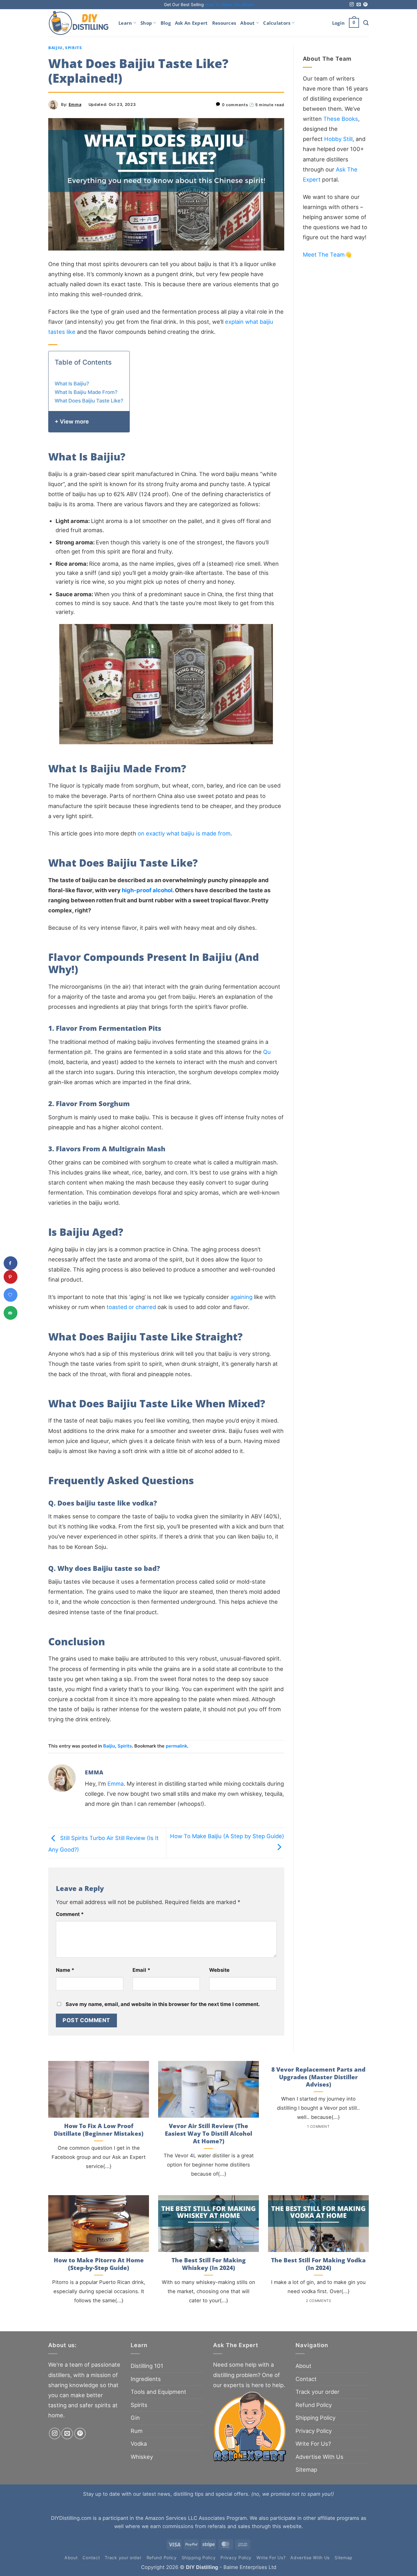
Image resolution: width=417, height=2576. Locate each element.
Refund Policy (314, 2405)
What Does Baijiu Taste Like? (89, 401)
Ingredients (146, 2379)
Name (65, 1970)
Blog (166, 23)
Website (219, 1970)
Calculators (277, 23)
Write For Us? (313, 2444)
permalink (176, 1746)
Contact (306, 2379)
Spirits (74, 48)
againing (241, 1297)
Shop (146, 23)
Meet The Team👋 (327, 254)
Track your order (317, 2392)
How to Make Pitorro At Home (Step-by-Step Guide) (99, 2264)
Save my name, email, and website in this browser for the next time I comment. (163, 2004)
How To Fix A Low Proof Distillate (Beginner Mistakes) (99, 2130)
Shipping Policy (315, 2418)
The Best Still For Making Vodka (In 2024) (318, 2264)
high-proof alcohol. (148, 890)
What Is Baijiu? (72, 384)
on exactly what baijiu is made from (184, 833)
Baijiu (55, 48)
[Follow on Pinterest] (365, 5)
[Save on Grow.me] (11, 1295)
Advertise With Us (319, 2457)
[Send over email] (11, 1313)
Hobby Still (338, 139)
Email (141, 1970)
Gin (135, 2418)
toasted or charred (131, 1307)
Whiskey (142, 2457)
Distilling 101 (147, 2366)
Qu (267, 1052)
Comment (70, 1914)
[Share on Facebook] (11, 1263)
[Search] (366, 23)
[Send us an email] (359, 5)
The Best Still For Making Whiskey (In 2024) (209, 2264)
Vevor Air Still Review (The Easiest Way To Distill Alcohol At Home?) (209, 2134)
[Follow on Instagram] (352, 5)
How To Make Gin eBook (229, 5)
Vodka (139, 2444)
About (247, 23)
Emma (75, 105)
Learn (125, 23)
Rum (137, 2431)
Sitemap (306, 2470)
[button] (338, 23)
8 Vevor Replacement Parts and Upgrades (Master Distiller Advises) (318, 2077)
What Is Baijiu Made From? (87, 392)
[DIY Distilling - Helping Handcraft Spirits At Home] (79, 23)
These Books (341, 119)
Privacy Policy (314, 2431)
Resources (224, 23)
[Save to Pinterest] (11, 1277)
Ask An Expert (191, 23)
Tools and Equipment (158, 2392)
